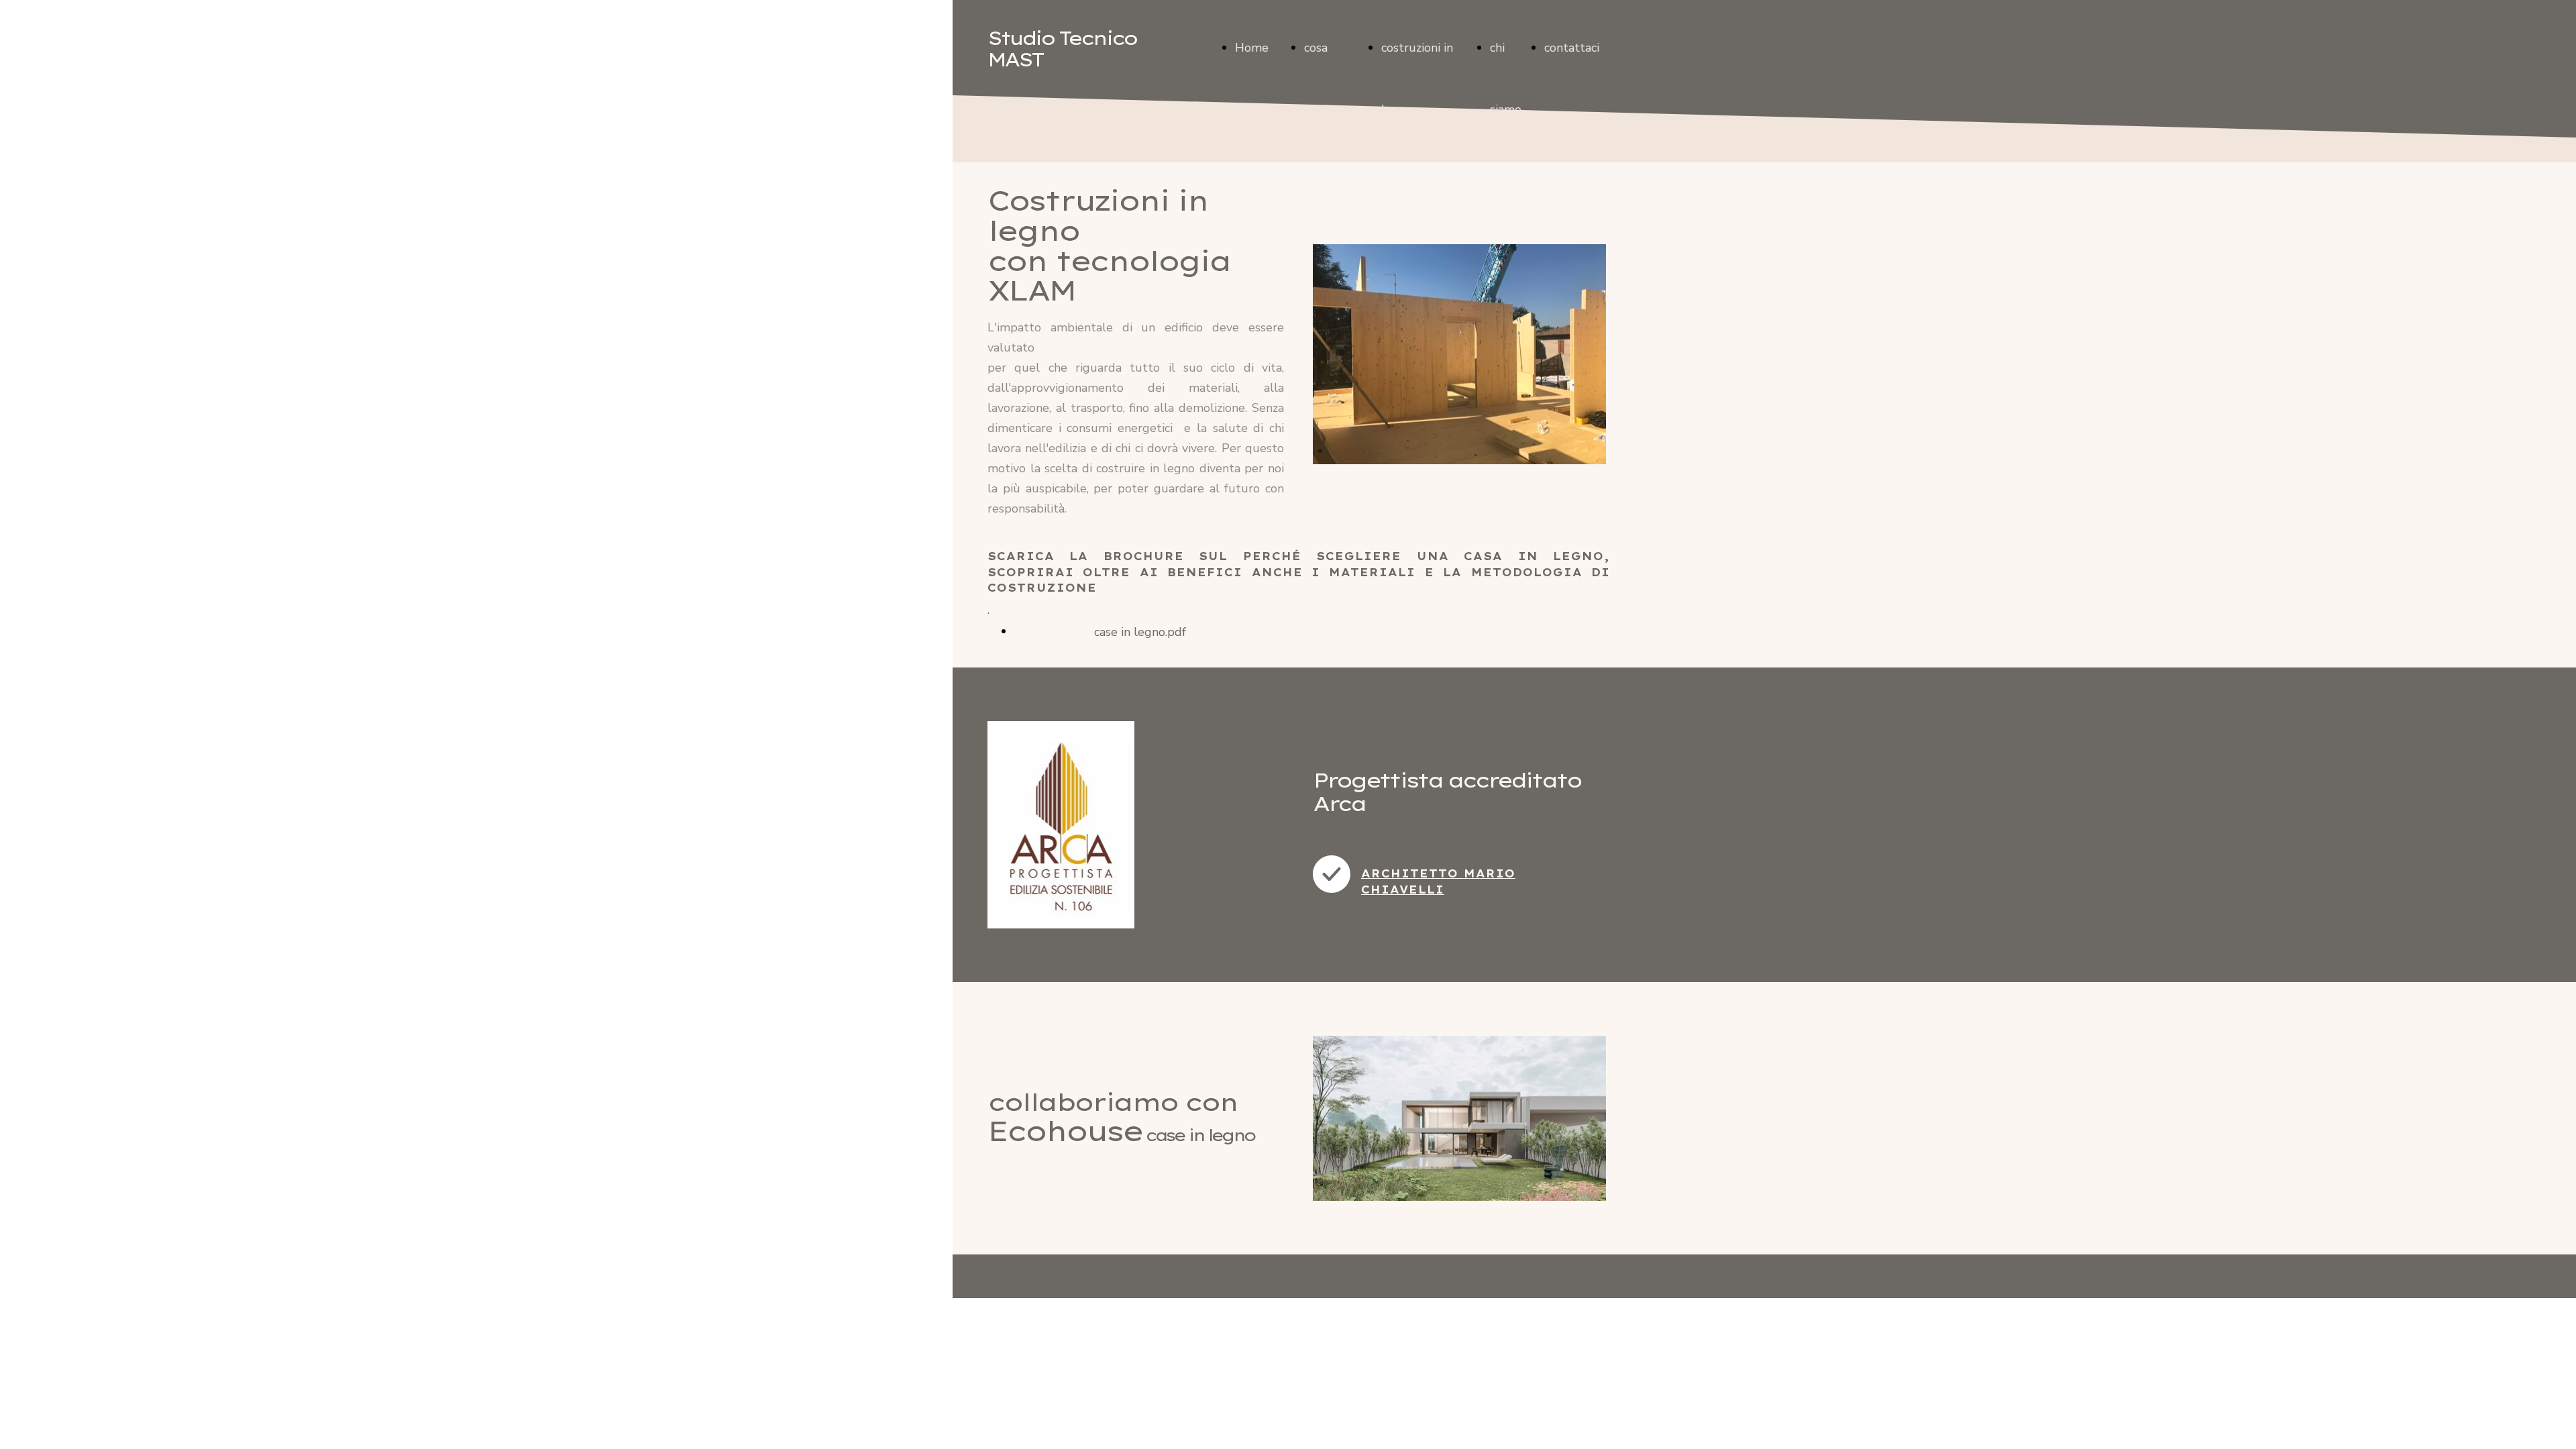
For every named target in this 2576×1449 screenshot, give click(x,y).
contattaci (1572, 48)
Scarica (1033, 631)
